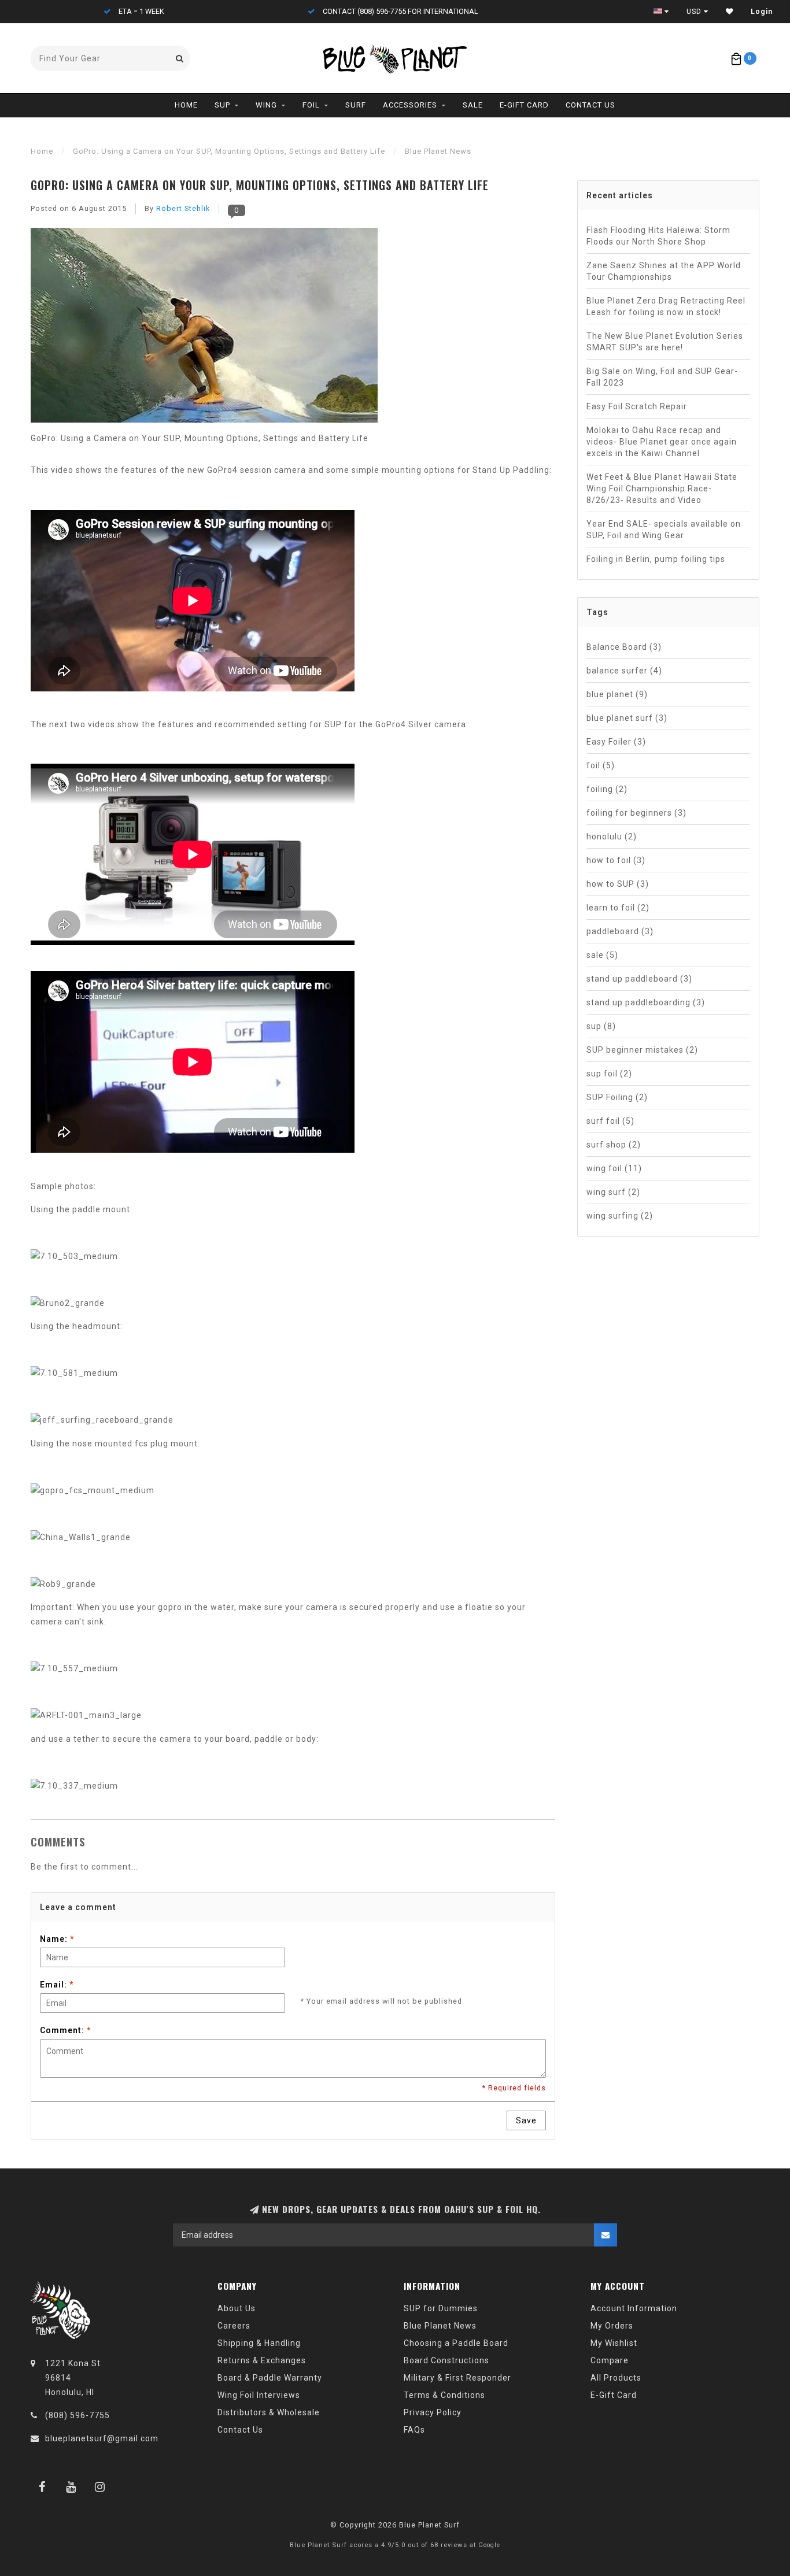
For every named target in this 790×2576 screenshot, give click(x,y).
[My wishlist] (730, 12)
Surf (356, 105)
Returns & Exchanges (262, 2360)
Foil (311, 105)
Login (762, 12)
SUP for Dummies (441, 2308)
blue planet (617, 694)
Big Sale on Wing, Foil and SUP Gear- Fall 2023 (662, 377)
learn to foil (618, 908)
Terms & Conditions (444, 2395)
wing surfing (620, 1216)
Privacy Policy (433, 2412)
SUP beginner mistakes (642, 1050)
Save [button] (526, 2120)
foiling (607, 789)
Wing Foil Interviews (259, 2395)
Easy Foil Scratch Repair (637, 406)
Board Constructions (446, 2360)
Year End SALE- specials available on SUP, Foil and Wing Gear (664, 530)
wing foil (614, 1168)
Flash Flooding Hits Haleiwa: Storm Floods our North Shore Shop (658, 236)
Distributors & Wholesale (269, 2412)
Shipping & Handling (259, 2343)
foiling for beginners (636, 813)
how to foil (616, 860)
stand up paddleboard (639, 979)
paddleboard (620, 931)
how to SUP (618, 884)
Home (186, 105)
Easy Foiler (616, 742)
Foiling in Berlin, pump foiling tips (656, 559)
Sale (473, 105)
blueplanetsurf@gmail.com (102, 2438)
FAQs (414, 2430)
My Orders (612, 2326)
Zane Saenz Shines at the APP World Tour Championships (664, 271)
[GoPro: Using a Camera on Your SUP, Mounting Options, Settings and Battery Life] (204, 329)
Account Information (634, 2308)
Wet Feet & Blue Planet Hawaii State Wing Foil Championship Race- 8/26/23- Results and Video (662, 488)
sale (602, 955)
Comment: (65, 2030)
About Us (237, 2308)
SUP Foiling (617, 1097)
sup (601, 1026)
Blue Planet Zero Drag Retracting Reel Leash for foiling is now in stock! (666, 306)
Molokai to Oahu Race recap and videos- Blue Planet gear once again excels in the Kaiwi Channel (662, 442)
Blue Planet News (440, 2326)
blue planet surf (627, 718)
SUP (222, 105)
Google (489, 2545)
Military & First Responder (457, 2378)
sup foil (609, 1074)
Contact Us (590, 105)
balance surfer (624, 671)
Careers (234, 2326)
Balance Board (624, 647)
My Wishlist (614, 2343)
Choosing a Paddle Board (456, 2343)
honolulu (612, 837)
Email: (57, 1985)
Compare (610, 2360)
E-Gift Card (524, 105)
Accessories (410, 105)
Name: (57, 1939)
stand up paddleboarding (646, 1002)
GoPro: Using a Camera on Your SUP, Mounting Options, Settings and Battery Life (260, 185)
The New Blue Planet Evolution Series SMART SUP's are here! (665, 342)
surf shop (614, 1145)
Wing (266, 105)
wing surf (613, 1192)
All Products (616, 2378)
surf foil (610, 1121)
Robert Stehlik (183, 208)
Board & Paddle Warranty (270, 2378)
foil (601, 765)
